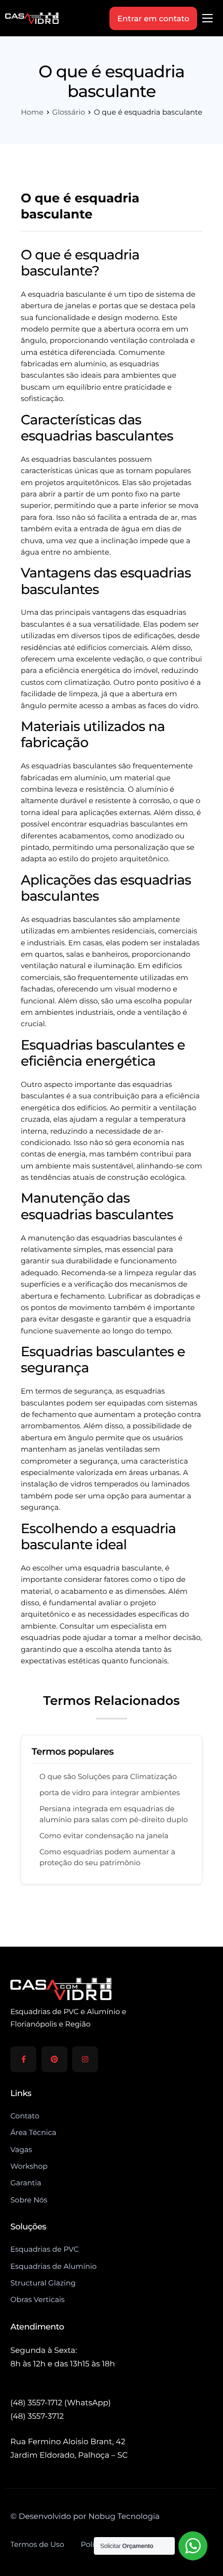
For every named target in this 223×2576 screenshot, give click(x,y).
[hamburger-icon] (207, 18)
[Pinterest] (54, 2059)
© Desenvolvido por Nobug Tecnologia (85, 2516)
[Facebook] (23, 2059)
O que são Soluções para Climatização (108, 1776)
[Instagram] (85, 2059)
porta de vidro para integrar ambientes (110, 1793)
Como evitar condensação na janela (104, 1836)
